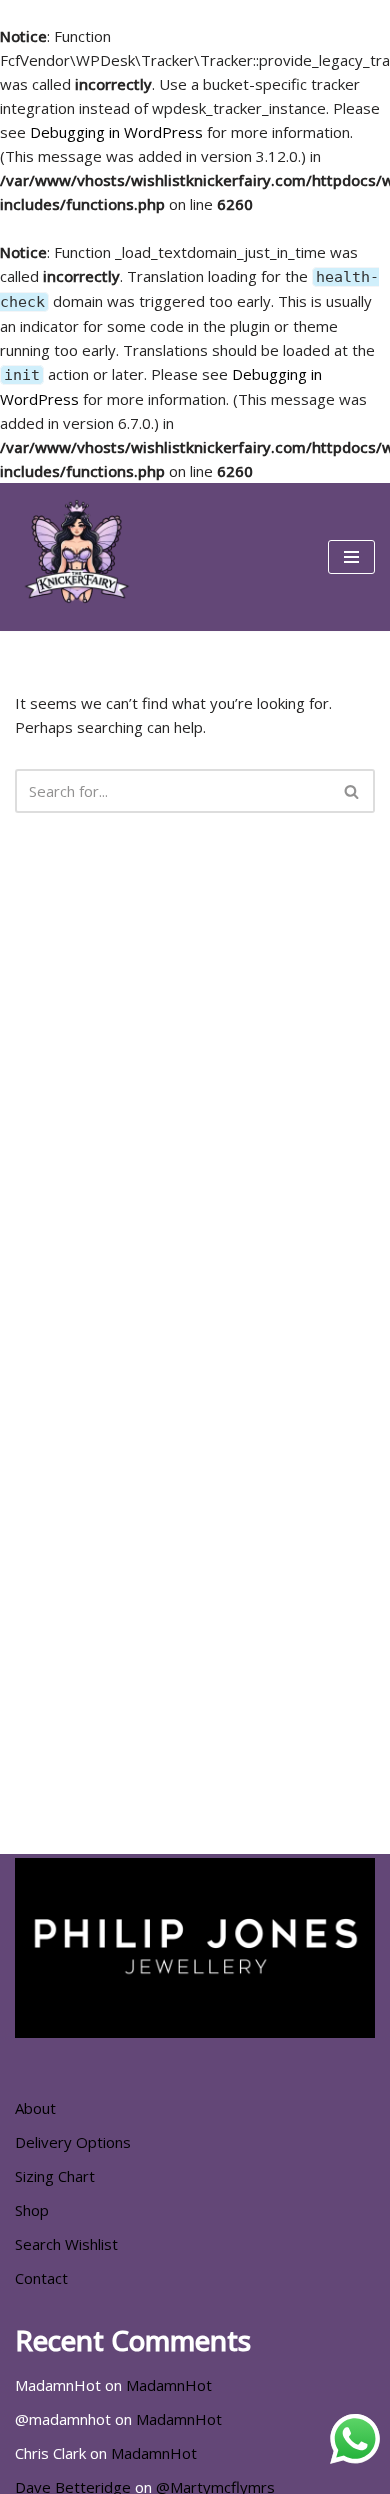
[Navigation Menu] (351, 557)
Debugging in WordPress (116, 132)
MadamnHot (169, 2385)
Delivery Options (73, 2142)
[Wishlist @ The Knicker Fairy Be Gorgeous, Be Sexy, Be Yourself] (75, 557)
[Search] (352, 791)
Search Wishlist (66, 2244)
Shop (32, 2210)
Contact (41, 2278)
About (35, 2108)
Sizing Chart (55, 2176)
